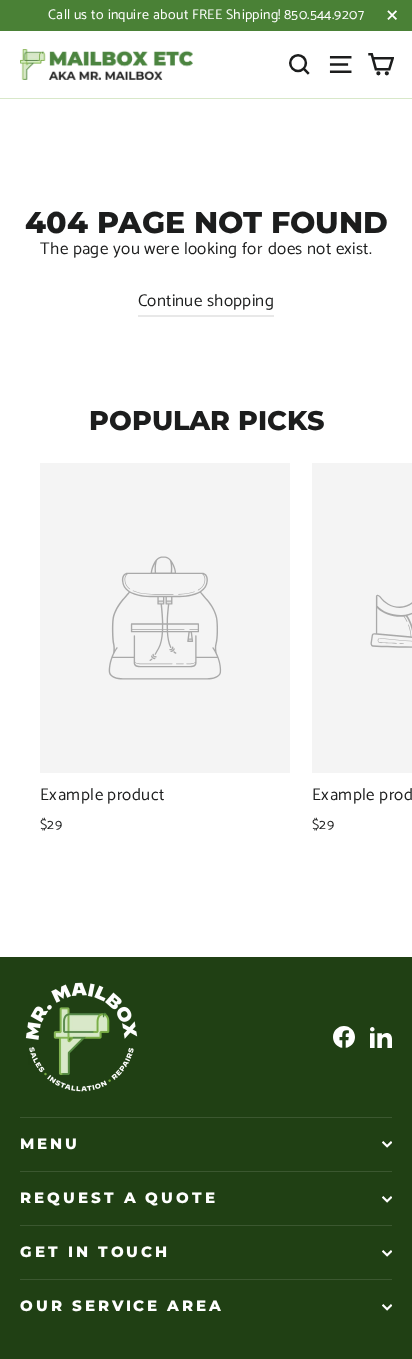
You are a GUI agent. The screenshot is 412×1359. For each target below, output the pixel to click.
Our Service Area (122, 1306)
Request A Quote (119, 1198)
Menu (50, 1144)
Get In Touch (95, 1252)
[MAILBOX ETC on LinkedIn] (381, 1036)
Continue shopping (206, 301)
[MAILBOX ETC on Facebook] (344, 1036)
